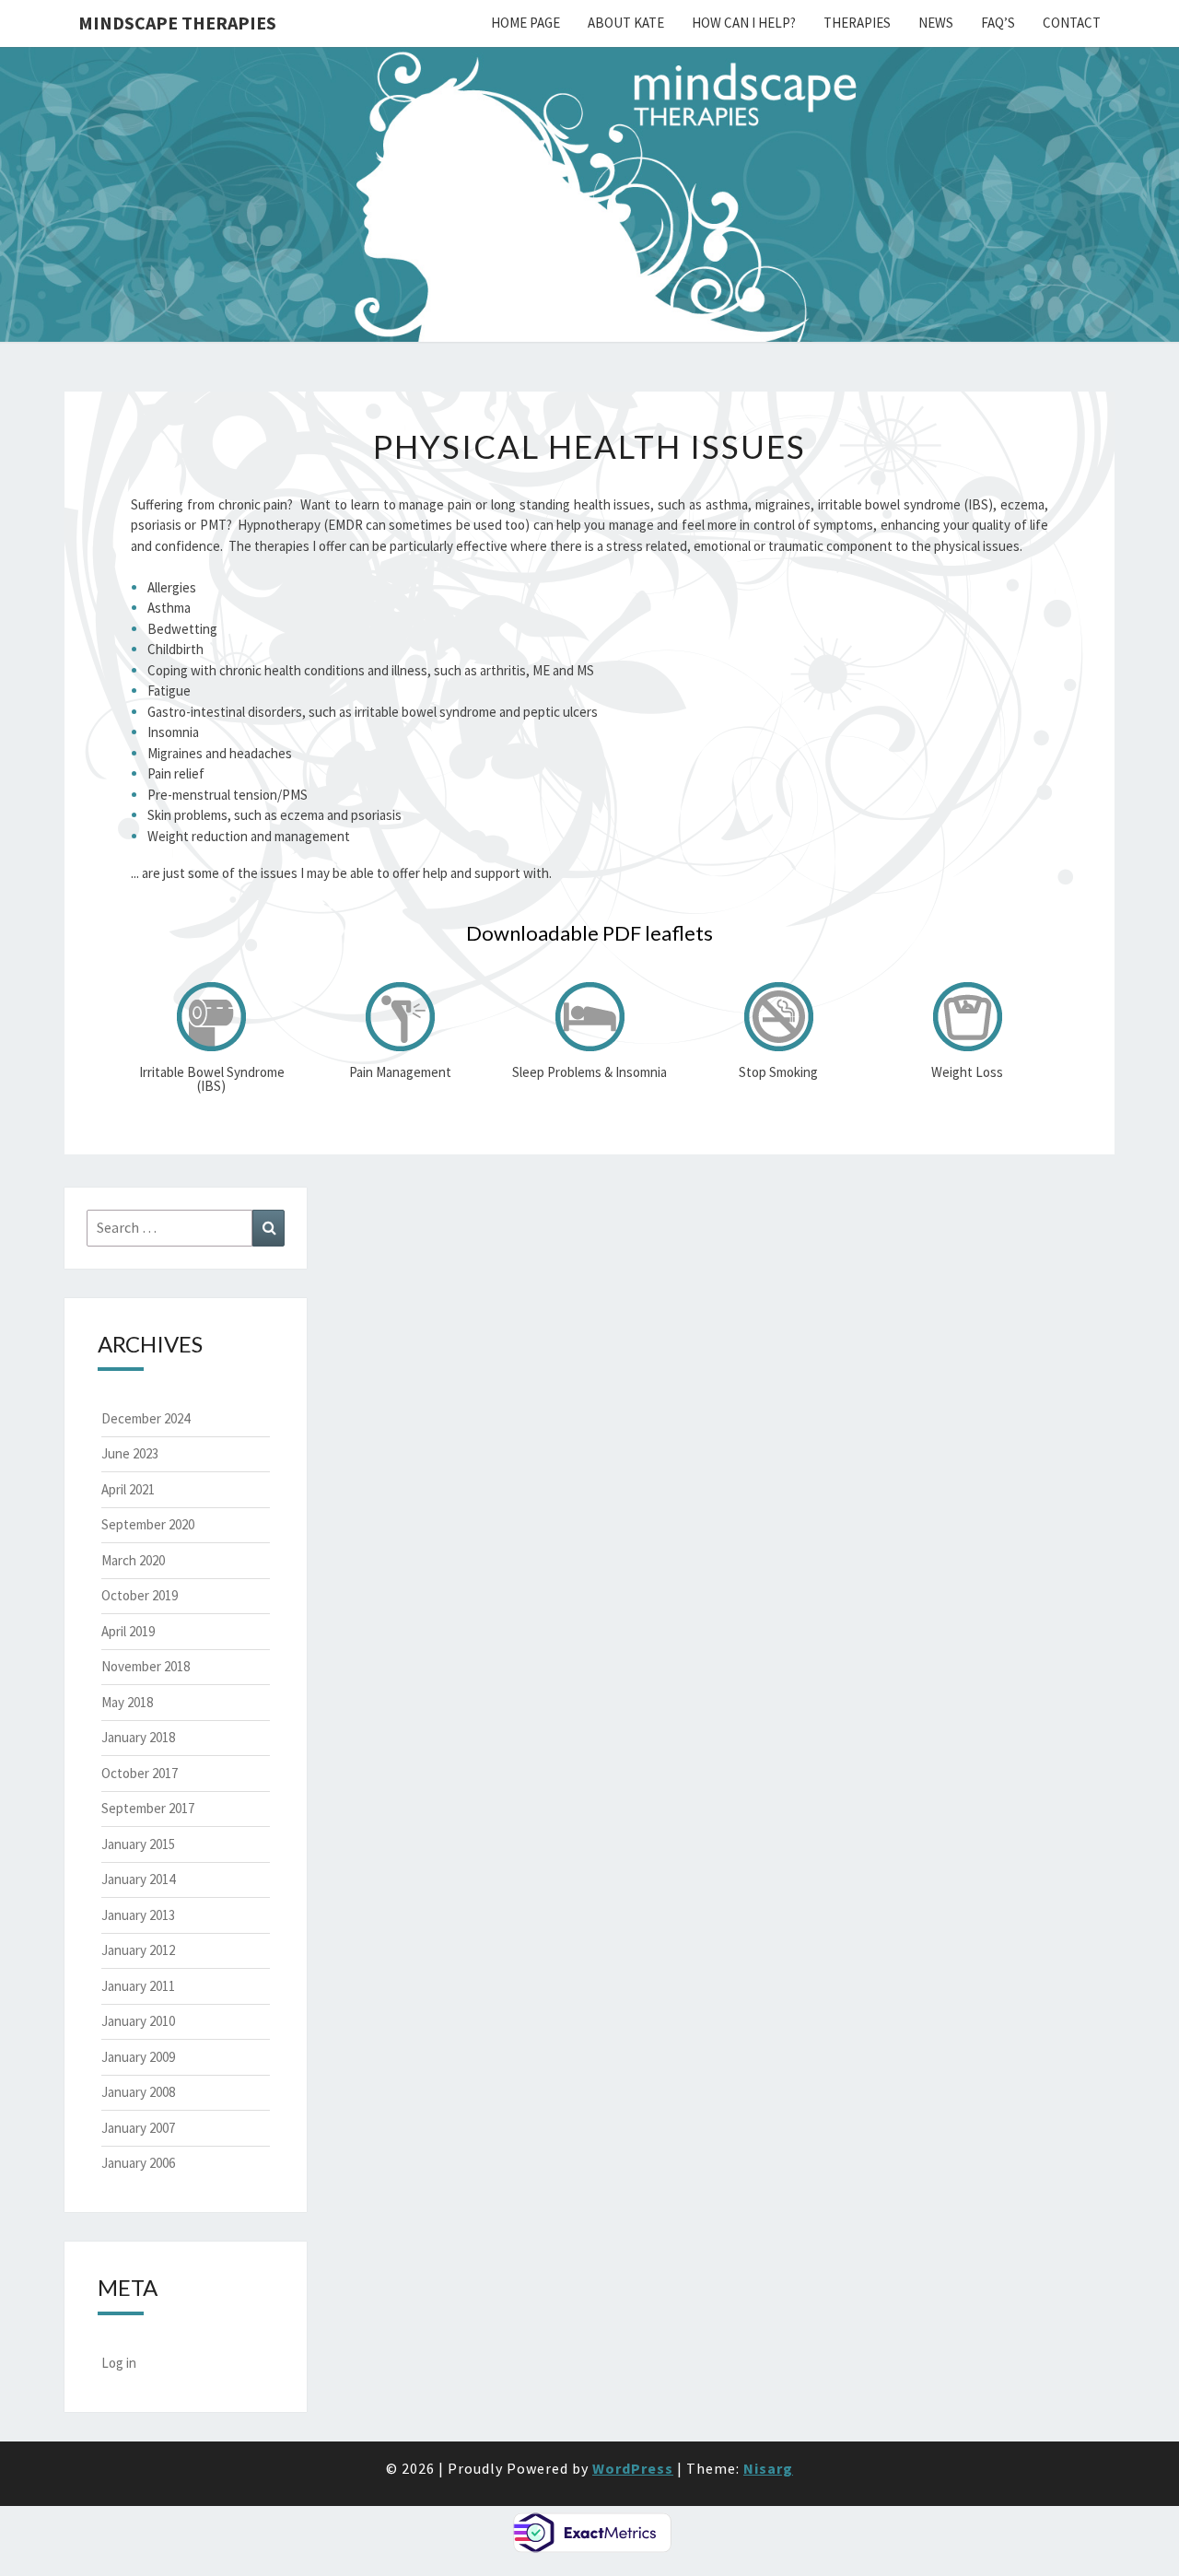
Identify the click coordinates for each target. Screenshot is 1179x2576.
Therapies (857, 23)
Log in (119, 2363)
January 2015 (138, 1844)
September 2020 (148, 1524)
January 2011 (138, 1986)
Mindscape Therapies (177, 23)
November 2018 (146, 1666)
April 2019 (128, 1631)
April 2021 (128, 1489)
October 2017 (140, 1773)
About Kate (626, 23)
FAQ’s (998, 23)
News (936, 23)
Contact (1072, 23)
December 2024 (146, 1418)
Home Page (525, 23)
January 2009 (138, 2057)
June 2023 (130, 1453)
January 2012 (138, 1950)
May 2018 (127, 1702)
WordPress (633, 2468)
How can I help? (744, 23)
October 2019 (140, 1595)
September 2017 (148, 1808)
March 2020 (133, 1560)
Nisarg (768, 2468)
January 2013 (138, 1915)
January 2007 (138, 2128)
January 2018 (138, 1737)
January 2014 (138, 1879)
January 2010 (138, 2021)
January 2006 (138, 2163)
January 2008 (138, 2092)
